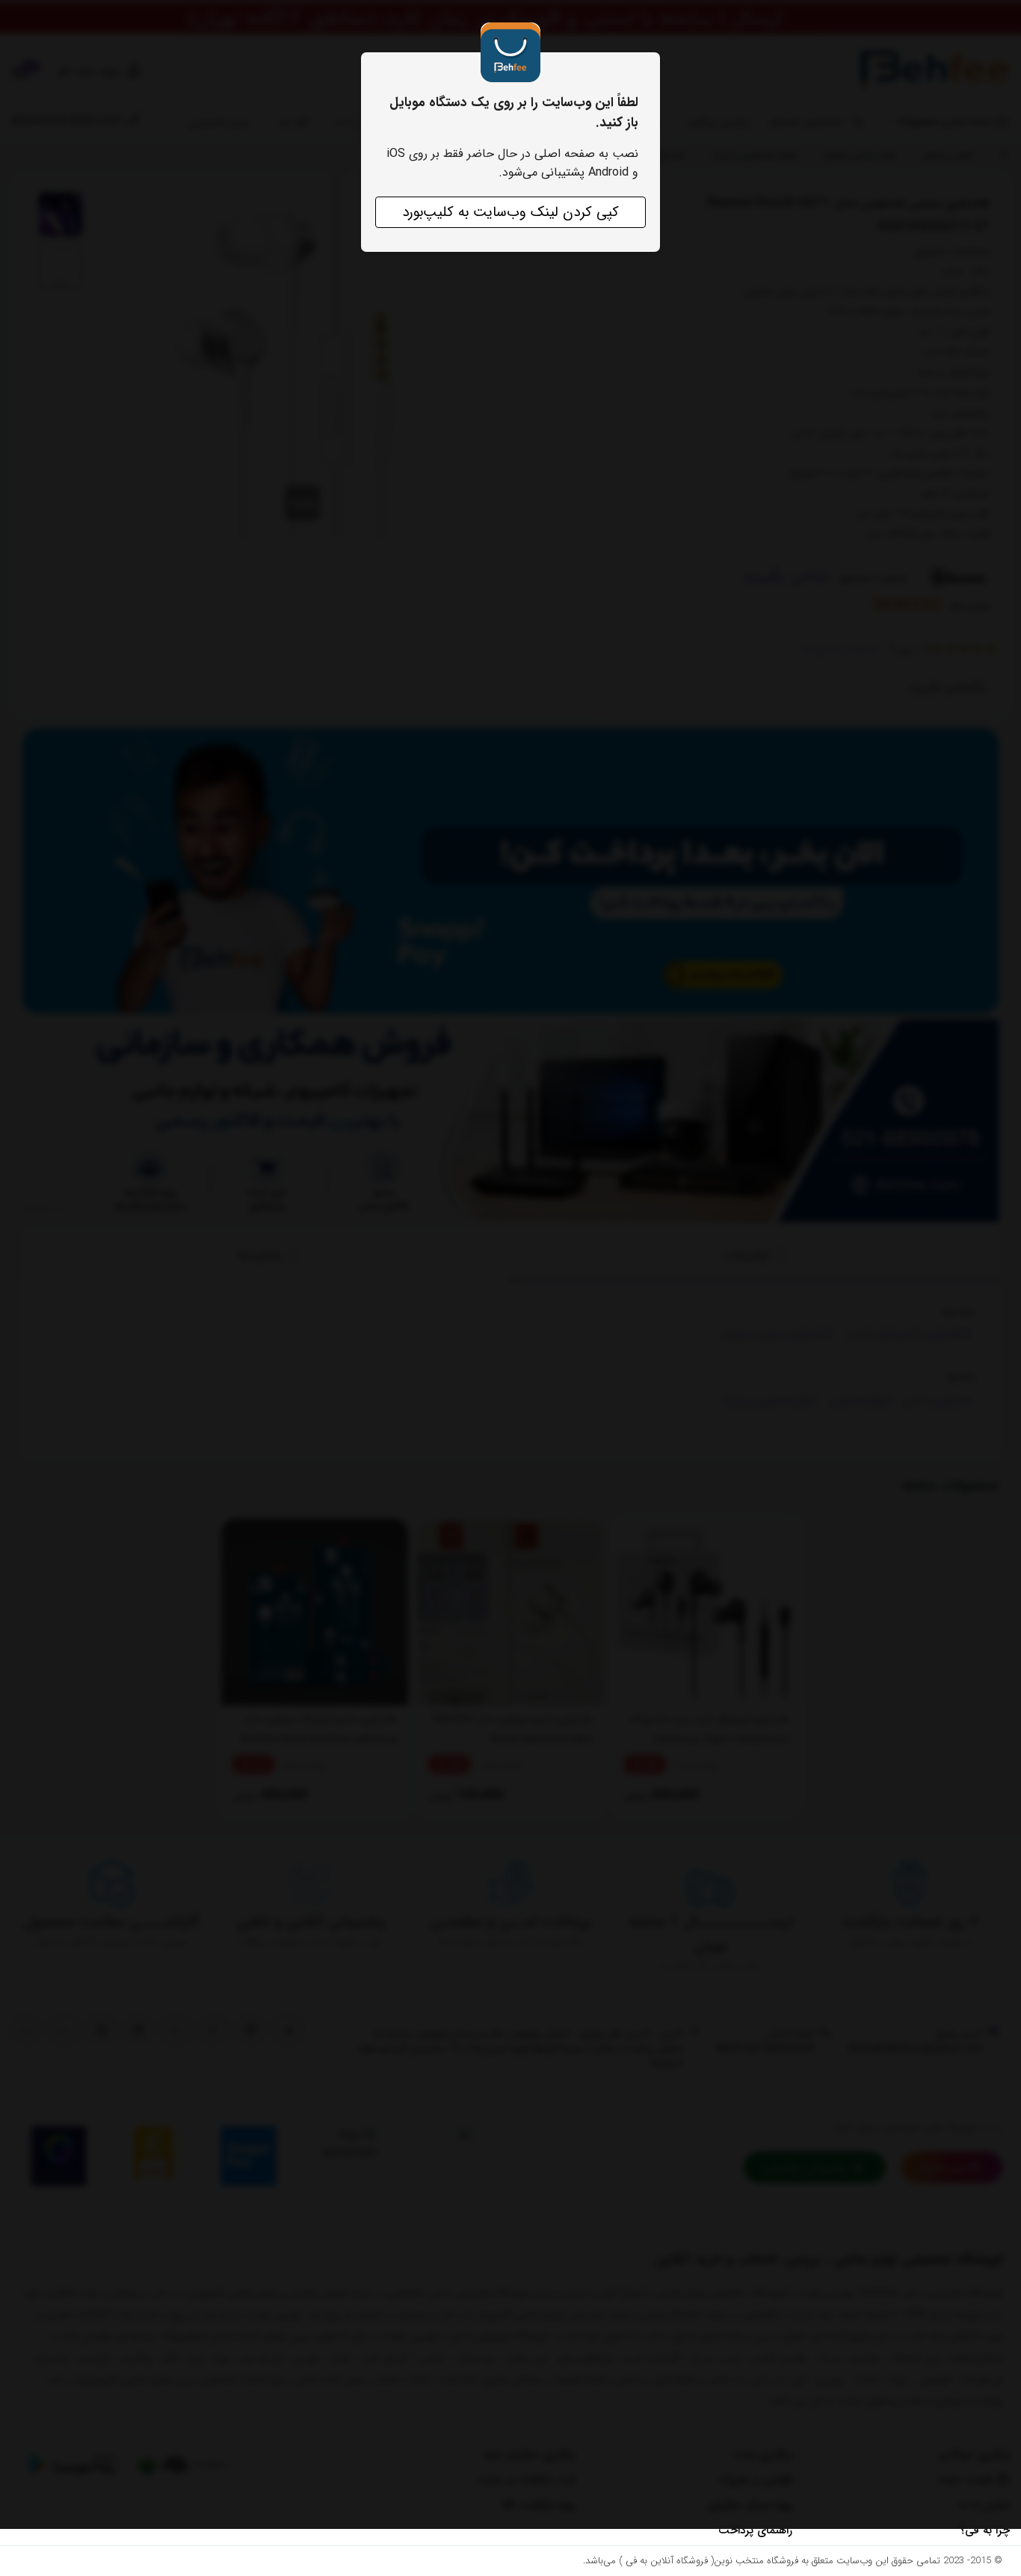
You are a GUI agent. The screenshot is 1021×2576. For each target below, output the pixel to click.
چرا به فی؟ (985, 2530)
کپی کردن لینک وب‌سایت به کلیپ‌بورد (510, 212)
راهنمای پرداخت (755, 2530)
